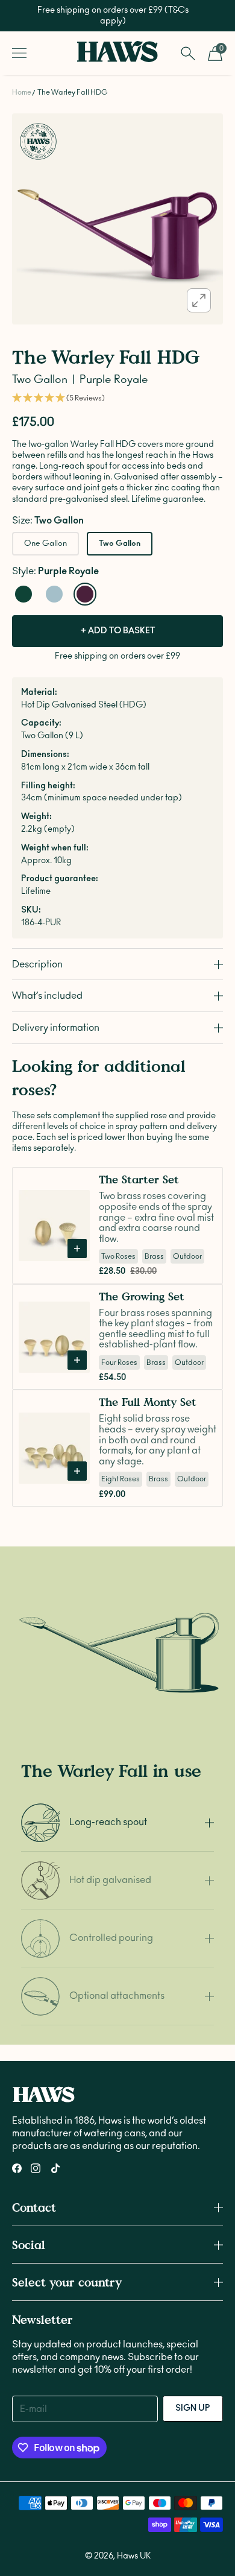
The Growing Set (142, 1296)
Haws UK (134, 2556)
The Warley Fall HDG (73, 92)
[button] (117, 398)
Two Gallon (120, 544)
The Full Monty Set (148, 1402)
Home (22, 92)
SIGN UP (193, 2408)
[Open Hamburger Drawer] (19, 53)
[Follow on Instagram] (36, 2168)
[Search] (188, 53)
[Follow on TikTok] (55, 2168)
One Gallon (45, 544)
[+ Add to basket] (77, 1248)
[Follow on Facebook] (17, 2168)
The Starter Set (139, 1179)
